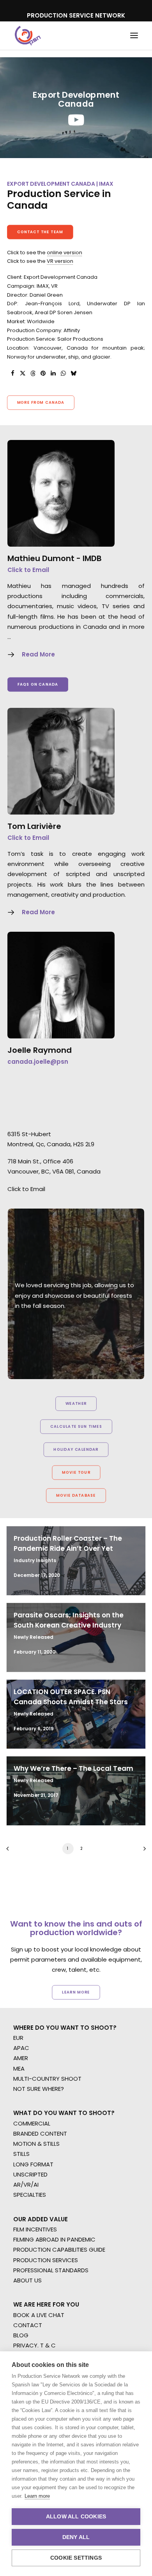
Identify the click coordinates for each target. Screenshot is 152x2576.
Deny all (76, 2537)
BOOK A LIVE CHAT (39, 2315)
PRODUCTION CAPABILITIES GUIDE (59, 2250)
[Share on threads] (33, 373)
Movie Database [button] (76, 1496)
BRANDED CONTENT (40, 2133)
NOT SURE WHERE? (39, 2089)
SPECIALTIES (30, 2195)
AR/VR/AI (26, 2184)
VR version (60, 261)
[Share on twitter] (23, 373)
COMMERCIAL (32, 2123)
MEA (19, 2068)
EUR (18, 2038)
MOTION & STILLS (36, 2144)
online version (65, 252)
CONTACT (28, 2325)
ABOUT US (27, 2280)
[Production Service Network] (28, 36)
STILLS (21, 2154)
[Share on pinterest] (43, 373)
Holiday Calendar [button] (76, 1450)
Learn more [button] (76, 1992)
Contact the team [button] (40, 232)
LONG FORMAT (33, 2164)
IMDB (92, 558)
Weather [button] (76, 1404)
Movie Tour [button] (76, 1473)
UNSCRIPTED (30, 2174)
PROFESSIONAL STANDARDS (51, 2270)
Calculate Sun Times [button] (76, 1427)
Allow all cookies (76, 2517)
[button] (134, 36)
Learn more (37, 2496)
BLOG (21, 2335)
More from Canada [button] (41, 402)
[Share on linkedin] (53, 373)
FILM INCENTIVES (35, 2229)
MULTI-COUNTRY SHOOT (47, 2079)
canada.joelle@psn (38, 1062)
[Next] (142, 1851)
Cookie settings (76, 2558)
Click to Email (28, 570)
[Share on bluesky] (73, 373)
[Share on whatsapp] (63, 373)
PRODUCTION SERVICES (46, 2260)
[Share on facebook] (12, 373)
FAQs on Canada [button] (38, 684)
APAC (21, 2048)
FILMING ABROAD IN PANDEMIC (54, 2239)
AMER (21, 2058)
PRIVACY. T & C (34, 2345)
